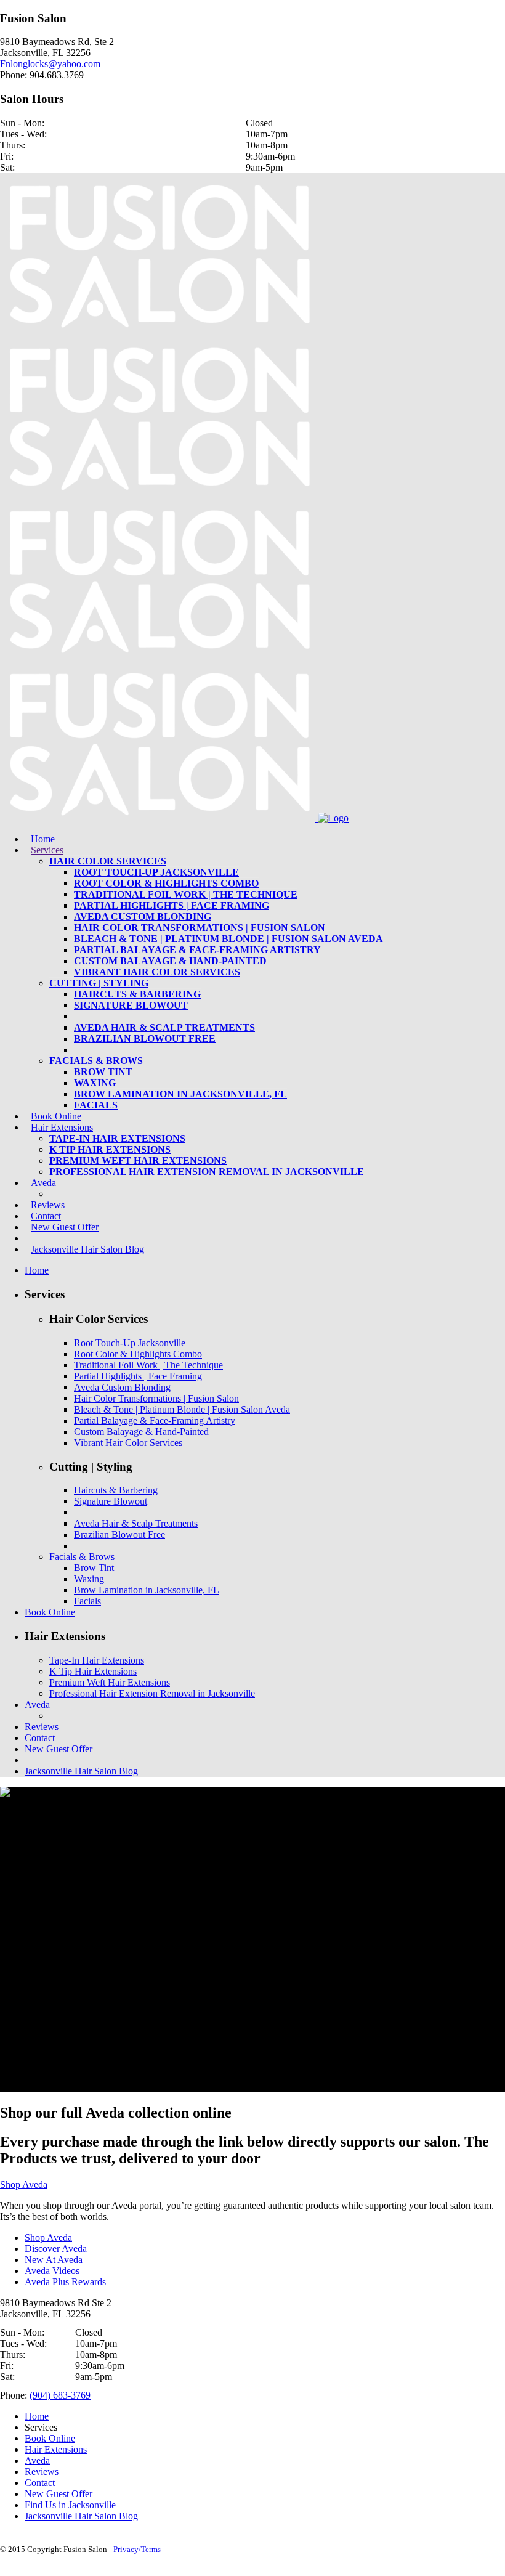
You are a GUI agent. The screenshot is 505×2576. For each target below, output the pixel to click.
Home (37, 2416)
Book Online (50, 2438)
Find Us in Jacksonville (70, 2505)
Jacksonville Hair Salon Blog (81, 2516)
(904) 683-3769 (60, 2395)
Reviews (42, 2472)
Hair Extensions (56, 2449)
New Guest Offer (59, 2494)
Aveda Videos (52, 2271)
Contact (40, 2483)
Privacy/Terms (137, 2549)
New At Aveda (54, 2260)
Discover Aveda (56, 2249)
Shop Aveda (24, 2184)
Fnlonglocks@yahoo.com (50, 64)
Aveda (37, 2460)
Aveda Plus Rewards (65, 2282)
